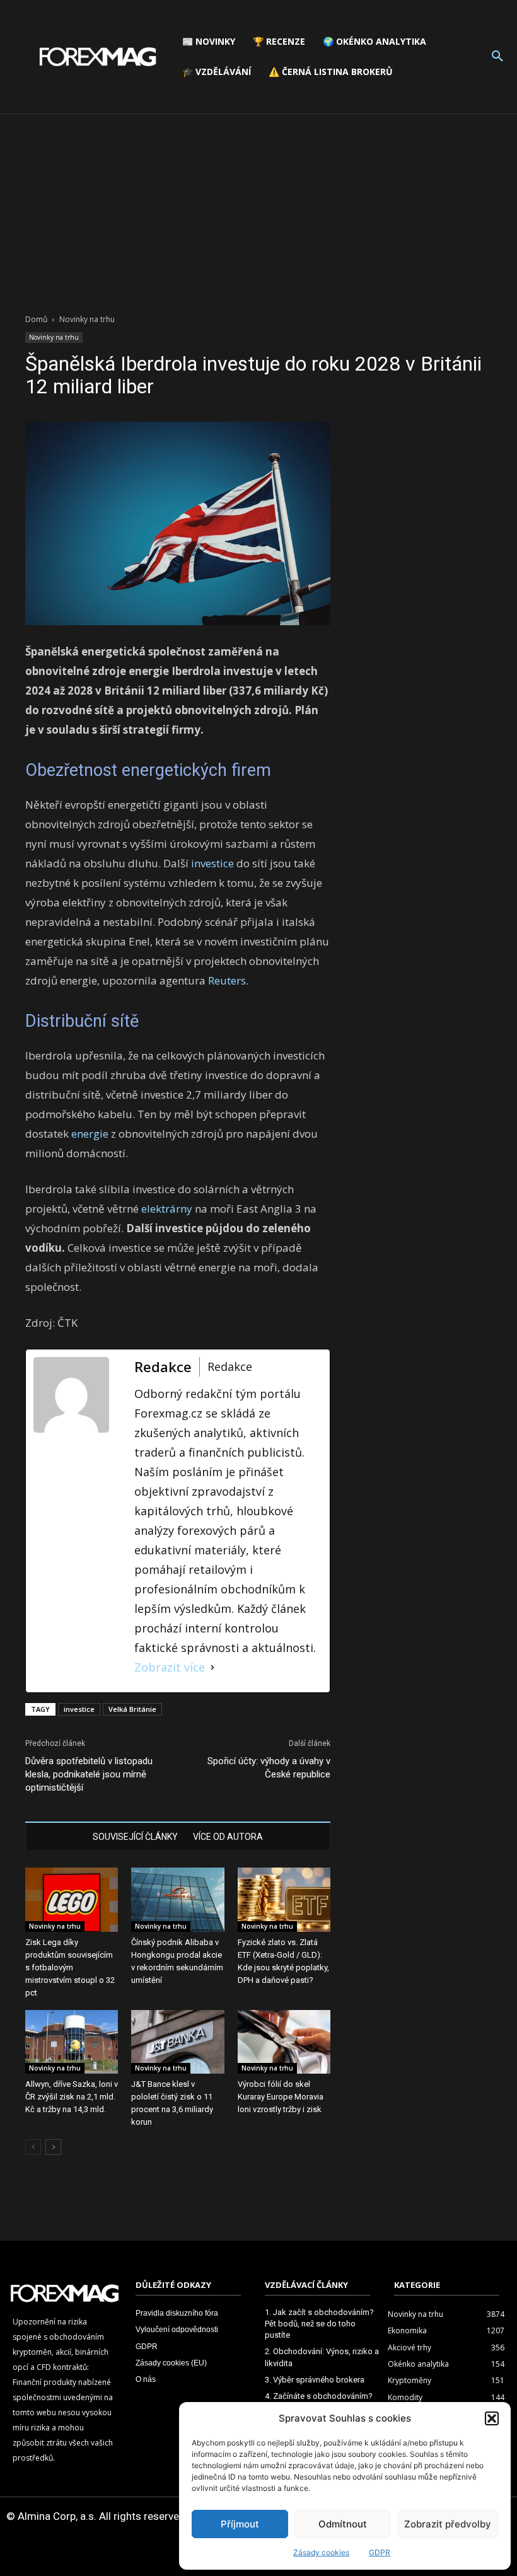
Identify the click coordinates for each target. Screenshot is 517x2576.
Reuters (227, 980)
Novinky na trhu (54, 337)
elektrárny (167, 1209)
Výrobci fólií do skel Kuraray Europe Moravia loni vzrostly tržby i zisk (281, 2097)
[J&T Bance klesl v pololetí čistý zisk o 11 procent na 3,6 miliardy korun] (177, 2042)
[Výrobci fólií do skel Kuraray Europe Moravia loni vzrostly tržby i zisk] (284, 2042)
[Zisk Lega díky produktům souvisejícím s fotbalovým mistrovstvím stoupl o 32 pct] (72, 1899)
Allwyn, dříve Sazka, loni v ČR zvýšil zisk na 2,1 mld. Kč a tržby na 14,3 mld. (72, 2097)
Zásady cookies (321, 2552)
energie (90, 1134)
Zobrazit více (170, 1667)
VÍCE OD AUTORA (228, 1837)
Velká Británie (132, 1709)
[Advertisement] (258, 209)
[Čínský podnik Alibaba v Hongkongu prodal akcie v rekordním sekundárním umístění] (177, 1899)
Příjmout (240, 2524)
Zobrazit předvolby (448, 2524)
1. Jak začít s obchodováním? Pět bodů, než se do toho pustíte (319, 2324)
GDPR (380, 2552)
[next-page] (53, 2147)
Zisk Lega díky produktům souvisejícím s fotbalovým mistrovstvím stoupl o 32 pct (70, 1967)
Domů (36, 319)
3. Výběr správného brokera (315, 2380)
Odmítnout (343, 2524)
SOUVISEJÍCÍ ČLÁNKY (135, 1837)
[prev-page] (33, 2147)
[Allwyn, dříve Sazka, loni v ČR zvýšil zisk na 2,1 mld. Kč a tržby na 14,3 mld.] (72, 2042)
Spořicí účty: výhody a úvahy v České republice (269, 1768)
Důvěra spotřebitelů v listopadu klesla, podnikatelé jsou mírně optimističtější (89, 1774)
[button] (492, 2418)
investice (212, 863)
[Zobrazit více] (212, 1667)
